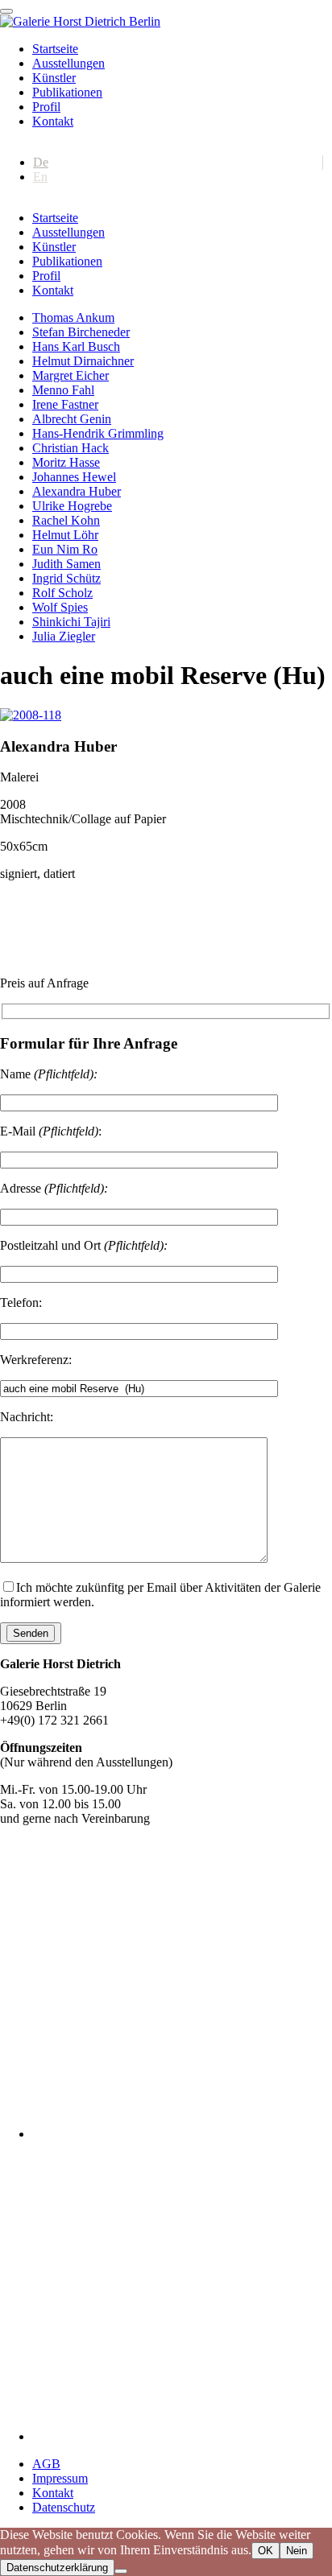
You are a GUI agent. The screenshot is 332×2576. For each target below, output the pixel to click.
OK (266, 2551)
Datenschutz (64, 2507)
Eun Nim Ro (65, 549)
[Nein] (121, 2571)
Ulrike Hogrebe (72, 506)
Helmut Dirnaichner (83, 361)
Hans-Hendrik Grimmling (98, 433)
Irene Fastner (65, 404)
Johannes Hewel (74, 477)
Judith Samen (66, 564)
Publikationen (67, 92)
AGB (46, 2464)
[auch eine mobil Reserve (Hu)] (31, 715)
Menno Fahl (63, 390)
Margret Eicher (71, 375)
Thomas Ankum (73, 317)
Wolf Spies (60, 607)
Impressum (60, 2478)
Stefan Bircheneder (81, 332)
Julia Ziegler (64, 636)
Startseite (55, 49)
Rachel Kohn (66, 520)
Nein (297, 2551)
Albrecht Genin (72, 419)
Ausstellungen (68, 63)
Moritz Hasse (66, 462)
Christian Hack (71, 448)
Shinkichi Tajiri (71, 622)
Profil (46, 107)
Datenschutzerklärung (57, 2568)
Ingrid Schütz (66, 578)
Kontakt (53, 121)
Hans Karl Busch (76, 346)
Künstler (54, 78)
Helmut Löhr (65, 535)
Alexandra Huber (77, 491)
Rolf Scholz (62, 593)
